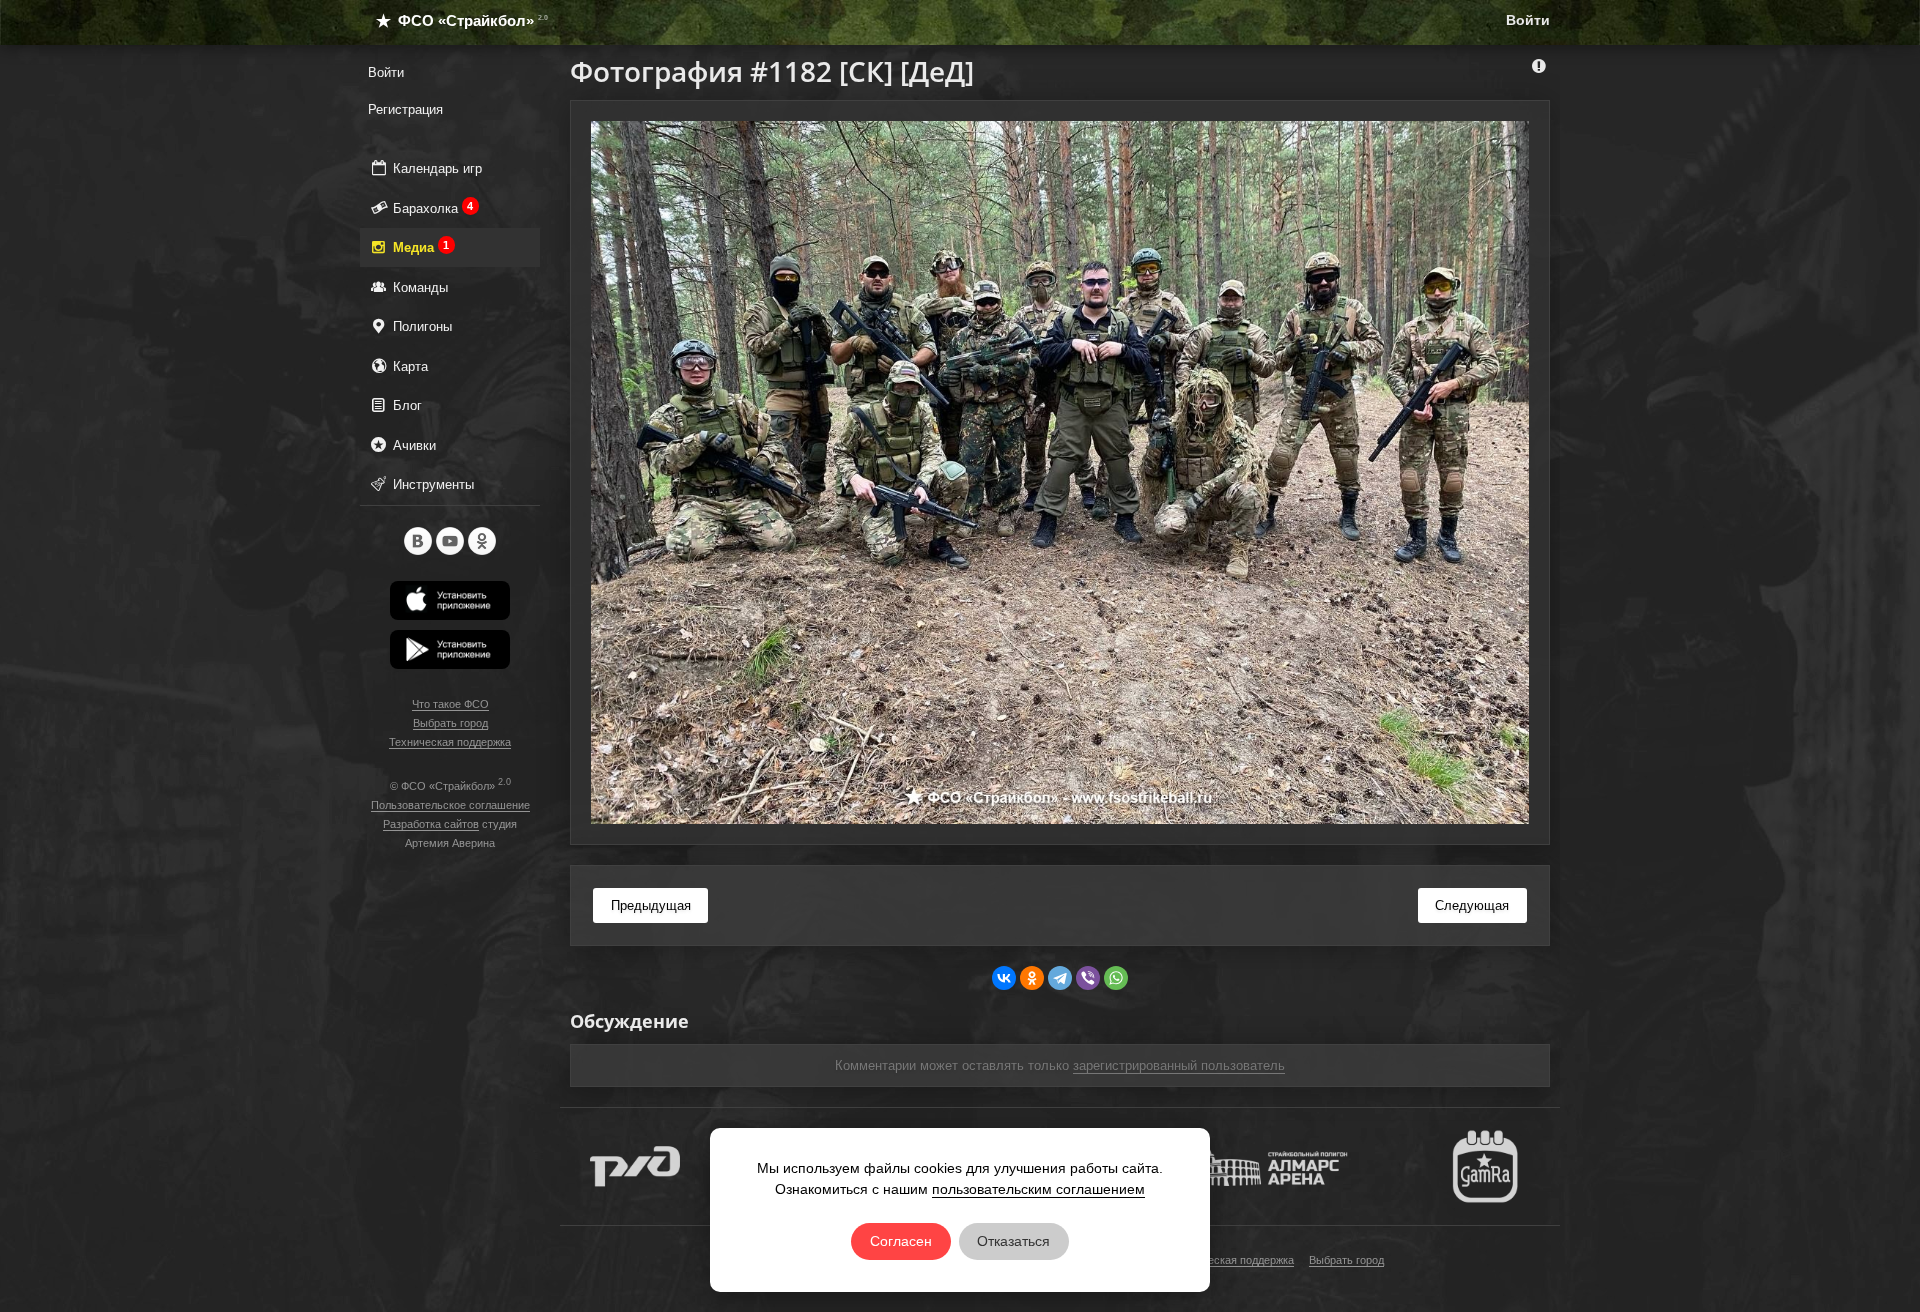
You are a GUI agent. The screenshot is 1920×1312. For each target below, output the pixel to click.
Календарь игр (435, 168)
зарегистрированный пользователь (1179, 1065)
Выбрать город (450, 723)
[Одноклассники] (1032, 978)
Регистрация (405, 109)
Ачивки (412, 445)
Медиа (419, 247)
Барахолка (431, 208)
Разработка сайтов (431, 824)
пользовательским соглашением (1038, 1189)
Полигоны (420, 326)
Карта (408, 366)
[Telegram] (1060, 978)
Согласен (901, 1241)
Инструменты (431, 484)
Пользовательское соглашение (450, 805)
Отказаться (1013, 1241)
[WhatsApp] (1116, 978)
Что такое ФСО (450, 704)
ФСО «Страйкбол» (464, 20)
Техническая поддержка (450, 742)
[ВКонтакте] (1004, 978)
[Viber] (1088, 978)
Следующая (1472, 905)
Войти (1528, 20)
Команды (418, 287)
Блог (405, 405)
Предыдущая (651, 905)
